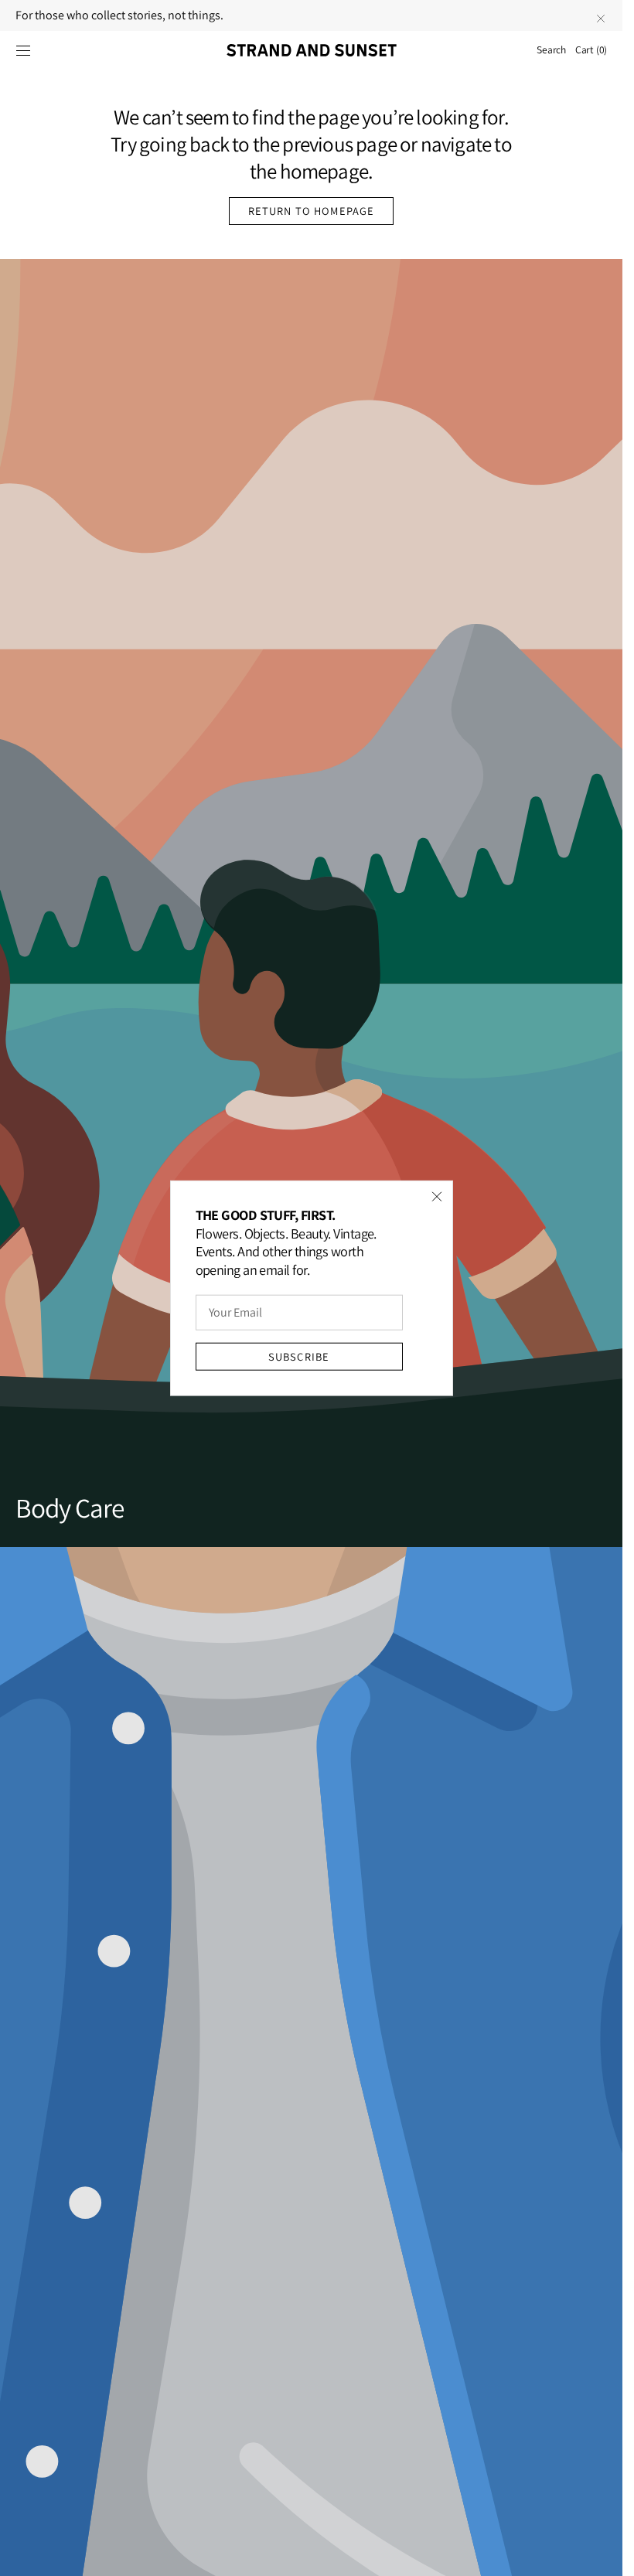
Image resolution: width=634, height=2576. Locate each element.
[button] (23, 50)
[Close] (437, 1197)
